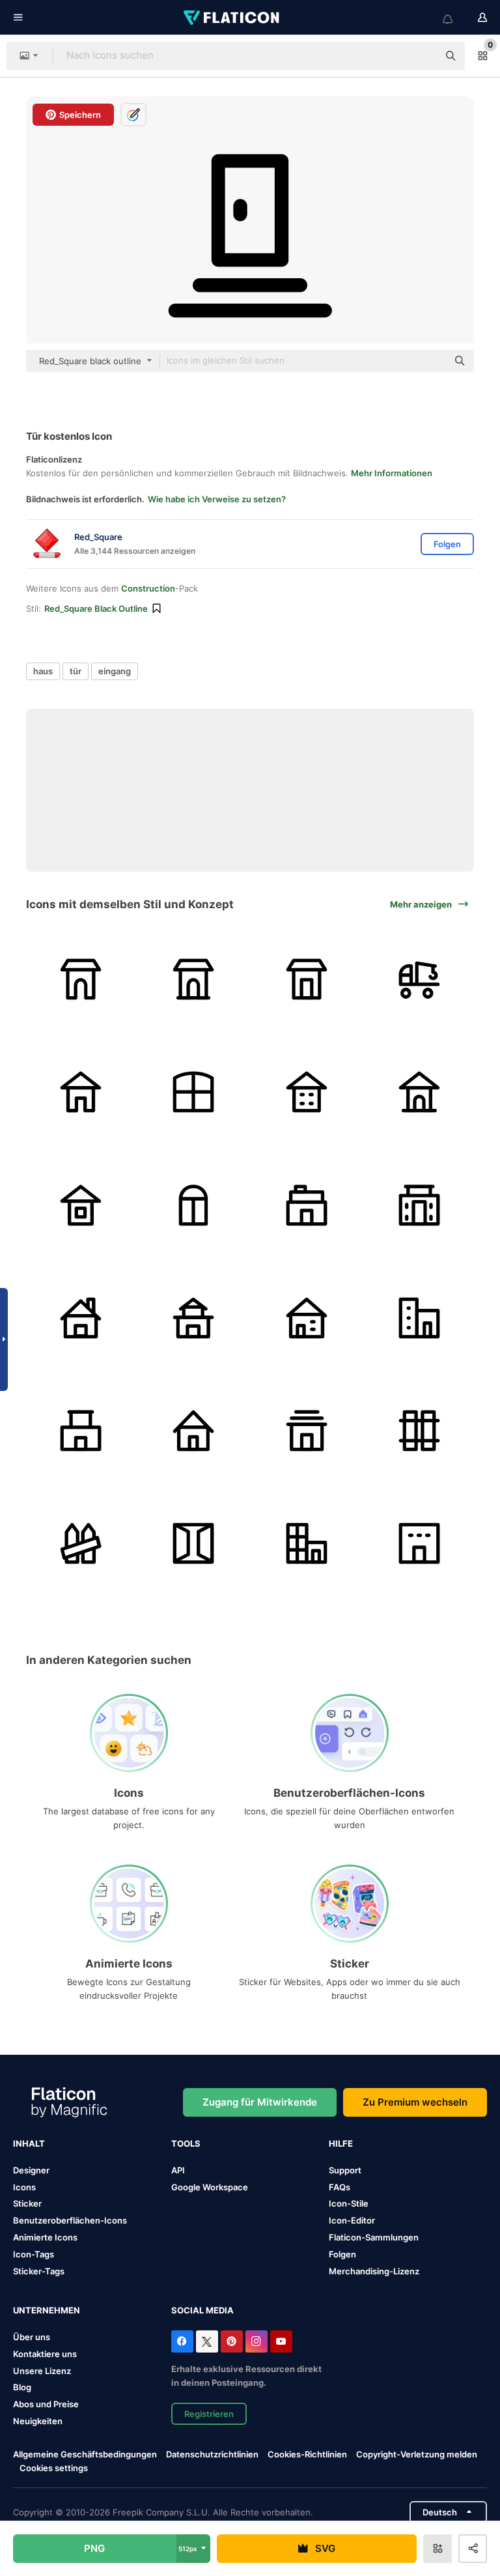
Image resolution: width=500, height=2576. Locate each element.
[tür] (193, 1543)
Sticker (27, 2203)
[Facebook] (182, 2341)
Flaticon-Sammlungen (374, 2237)
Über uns (32, 2337)
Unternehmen (47, 2310)
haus (43, 671)
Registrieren (209, 2414)
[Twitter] (207, 2341)
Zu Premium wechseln (415, 2102)
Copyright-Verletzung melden (417, 2454)
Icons (24, 2187)
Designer (31, 2170)
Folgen (342, 2254)
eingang (115, 671)
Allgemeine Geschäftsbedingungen (85, 2454)
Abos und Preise (46, 2404)
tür (76, 671)
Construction (148, 588)
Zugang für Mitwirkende (260, 2102)
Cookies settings (54, 2468)
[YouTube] (281, 2341)
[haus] (193, 1092)
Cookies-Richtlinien (307, 2454)
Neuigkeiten (38, 2421)
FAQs (340, 2187)
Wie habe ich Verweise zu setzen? (217, 499)
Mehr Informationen (392, 473)
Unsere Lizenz (42, 2371)
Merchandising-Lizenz (374, 2271)
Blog (22, 2387)
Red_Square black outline (96, 608)
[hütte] (81, 979)
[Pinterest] (232, 2341)
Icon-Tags (34, 2254)
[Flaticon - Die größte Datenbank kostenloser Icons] (232, 18)
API (178, 2170)
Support (345, 2170)
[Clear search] (422, 56)
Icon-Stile (349, 2203)
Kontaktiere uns (45, 2354)
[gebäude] (307, 1543)
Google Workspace (210, 2187)
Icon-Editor (352, 2220)
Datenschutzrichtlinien (212, 2454)
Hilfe (341, 2143)
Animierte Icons (45, 2237)
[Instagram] (257, 2341)
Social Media (202, 2310)
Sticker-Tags (39, 2271)
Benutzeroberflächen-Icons (70, 2220)
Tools (186, 2143)
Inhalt (29, 2143)
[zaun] (419, 1431)
